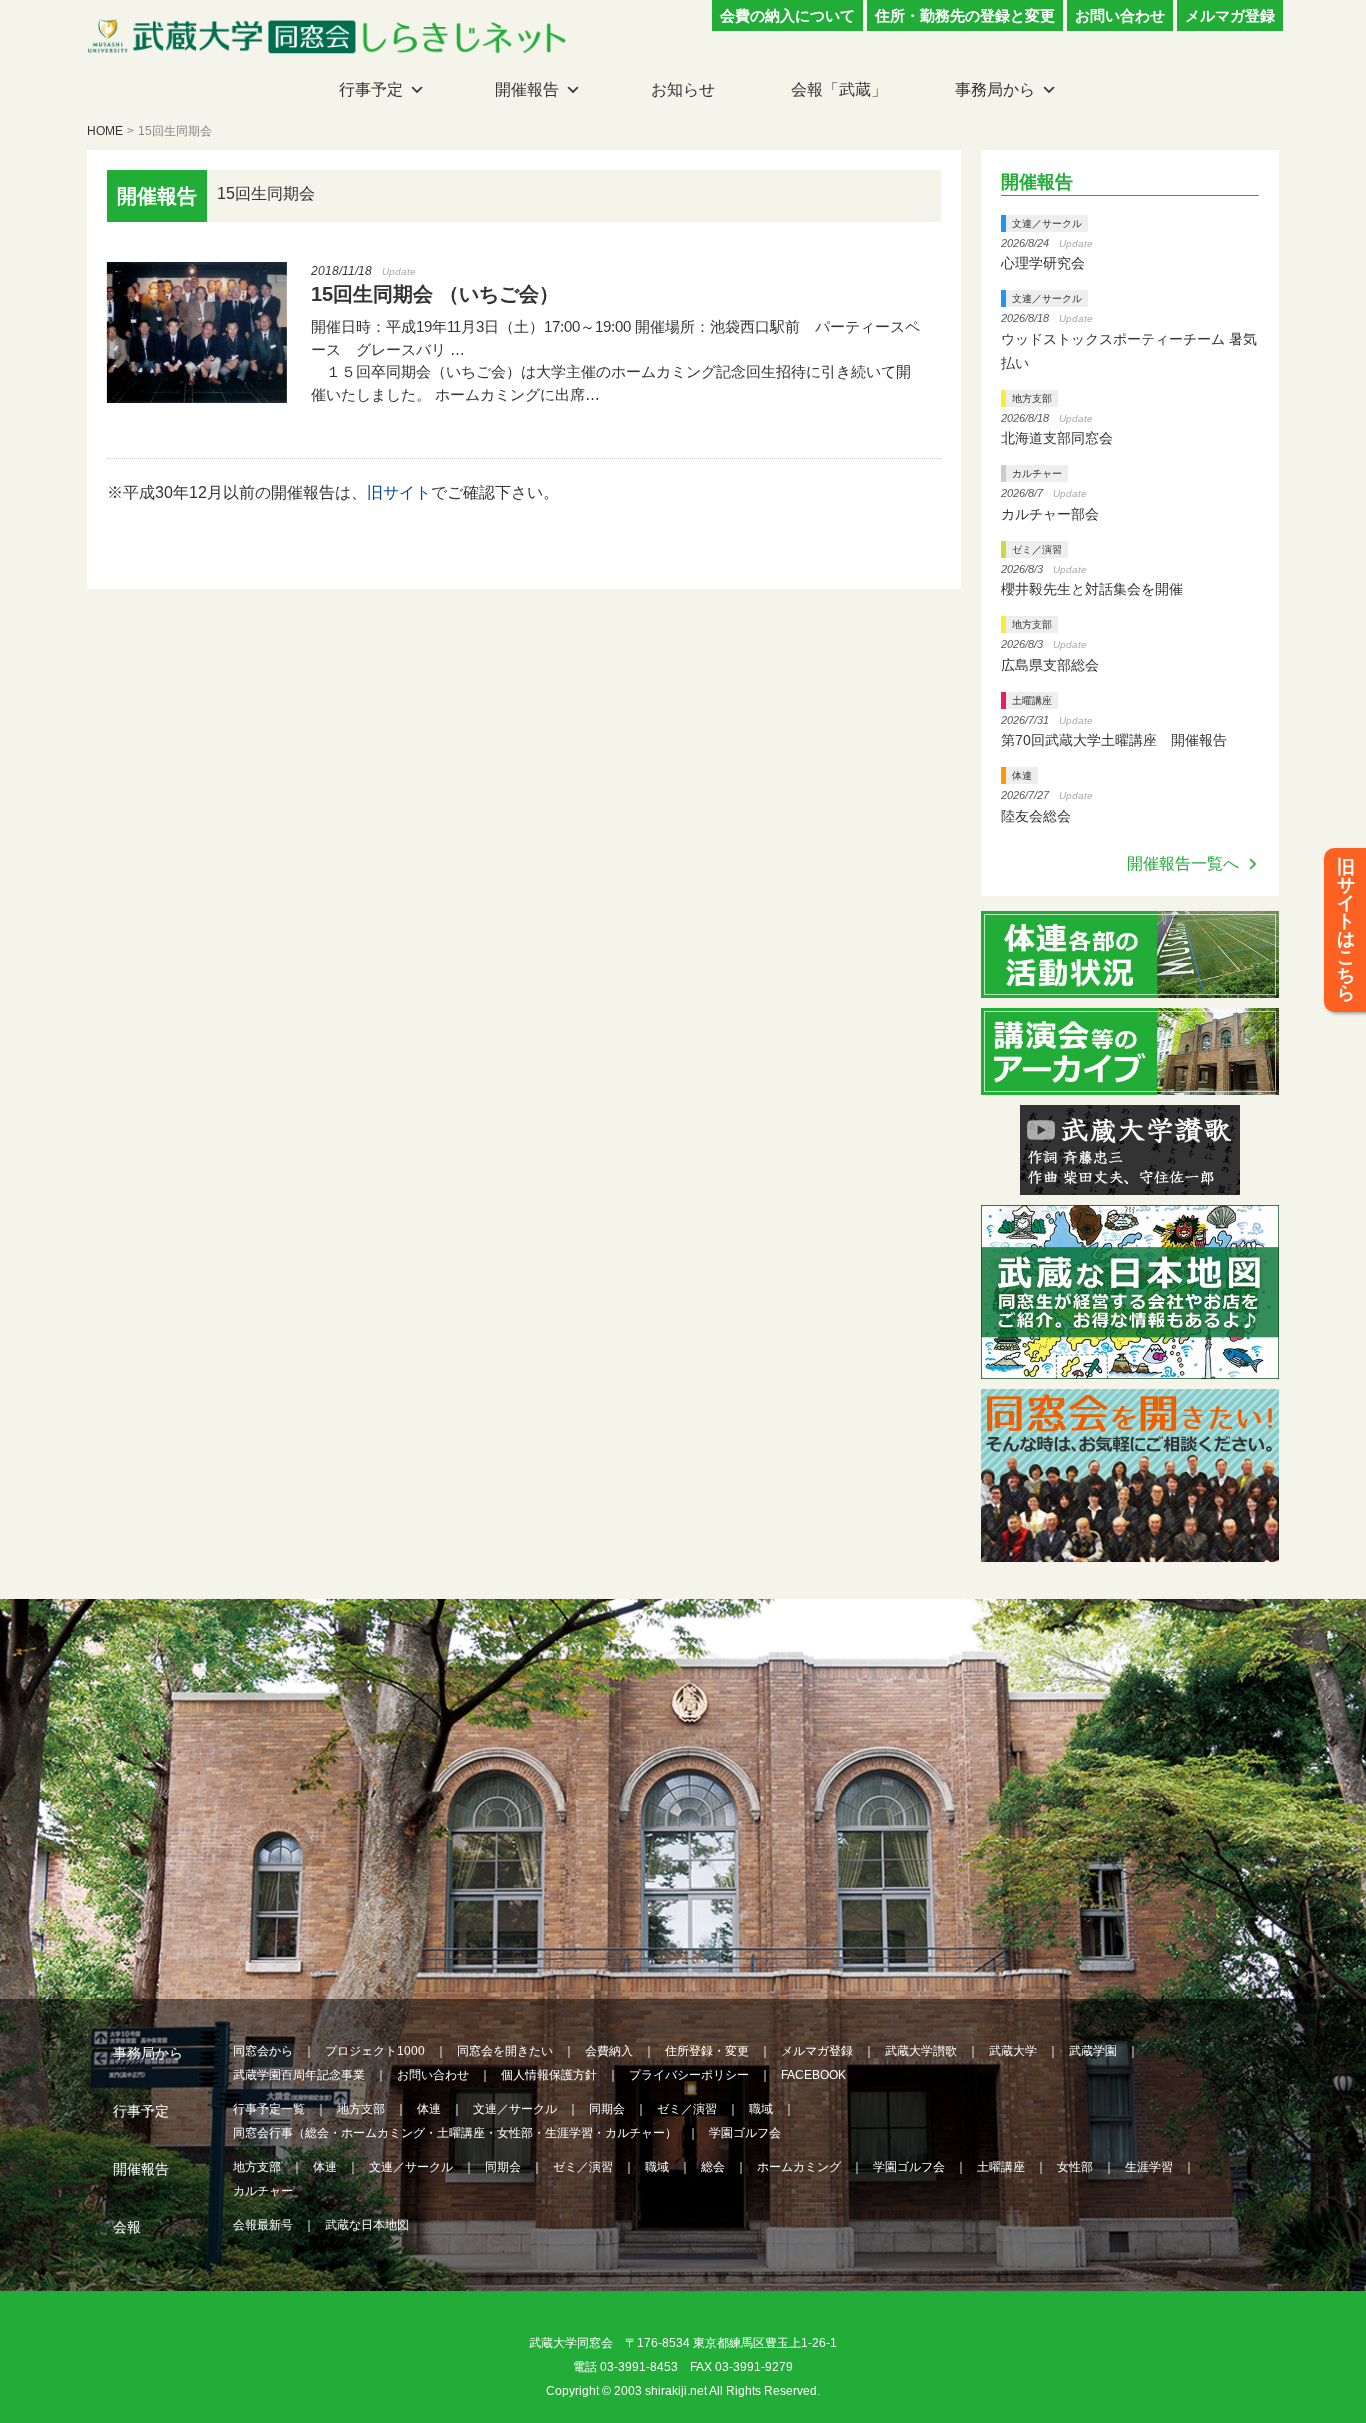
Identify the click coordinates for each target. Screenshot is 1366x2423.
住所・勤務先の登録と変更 (965, 15)
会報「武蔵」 (839, 89)
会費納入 (609, 2051)
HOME (105, 131)
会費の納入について (787, 15)
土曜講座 (1032, 700)
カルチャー (1037, 473)
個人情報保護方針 (549, 2075)
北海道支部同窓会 (1057, 438)
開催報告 (527, 89)
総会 (713, 2167)
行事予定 (371, 89)
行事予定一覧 (269, 2109)
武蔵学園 (1093, 2051)
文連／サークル (1047, 223)
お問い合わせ (1120, 15)
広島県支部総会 (1050, 665)
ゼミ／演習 (1037, 549)
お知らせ (683, 89)
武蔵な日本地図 (367, 2225)
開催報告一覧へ (1183, 863)
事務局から (995, 89)
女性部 (1075, 2167)
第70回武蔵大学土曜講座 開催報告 (1114, 740)
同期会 (607, 2109)
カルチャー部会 (1050, 514)
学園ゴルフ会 (745, 2133)
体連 (1022, 775)
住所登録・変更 (707, 2051)
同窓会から (263, 2051)
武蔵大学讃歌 (921, 2051)
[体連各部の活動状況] (1130, 985)
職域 (761, 2109)
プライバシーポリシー (689, 2075)
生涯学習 (1149, 2167)
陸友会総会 (1036, 816)
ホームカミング (799, 2167)
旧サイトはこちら (1346, 930)
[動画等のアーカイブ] (1130, 1082)
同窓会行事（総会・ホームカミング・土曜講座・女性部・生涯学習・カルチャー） (455, 2133)
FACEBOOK (813, 2075)
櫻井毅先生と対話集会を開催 (1092, 589)
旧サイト (399, 492)
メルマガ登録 (1230, 15)
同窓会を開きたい (505, 2051)
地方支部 (1032, 398)
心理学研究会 (1043, 263)
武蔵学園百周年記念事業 (299, 2075)
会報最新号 (263, 2225)
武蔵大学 (1013, 2051)
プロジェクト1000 (375, 2051)
